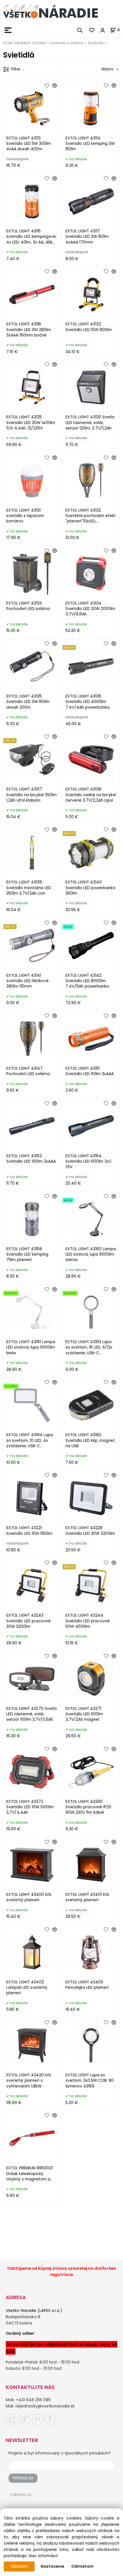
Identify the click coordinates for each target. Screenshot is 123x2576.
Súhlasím (19, 2566)
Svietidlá (96, 43)
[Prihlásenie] (103, 30)
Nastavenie (52, 2566)
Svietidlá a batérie (67, 43)
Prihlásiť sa (23, 2478)
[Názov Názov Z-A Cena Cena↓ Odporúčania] (102, 69)
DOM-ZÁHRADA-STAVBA (24, 43)
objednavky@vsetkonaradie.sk (45, 2406)
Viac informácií (43, 2556)
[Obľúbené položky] (92, 30)
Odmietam (82, 2566)
